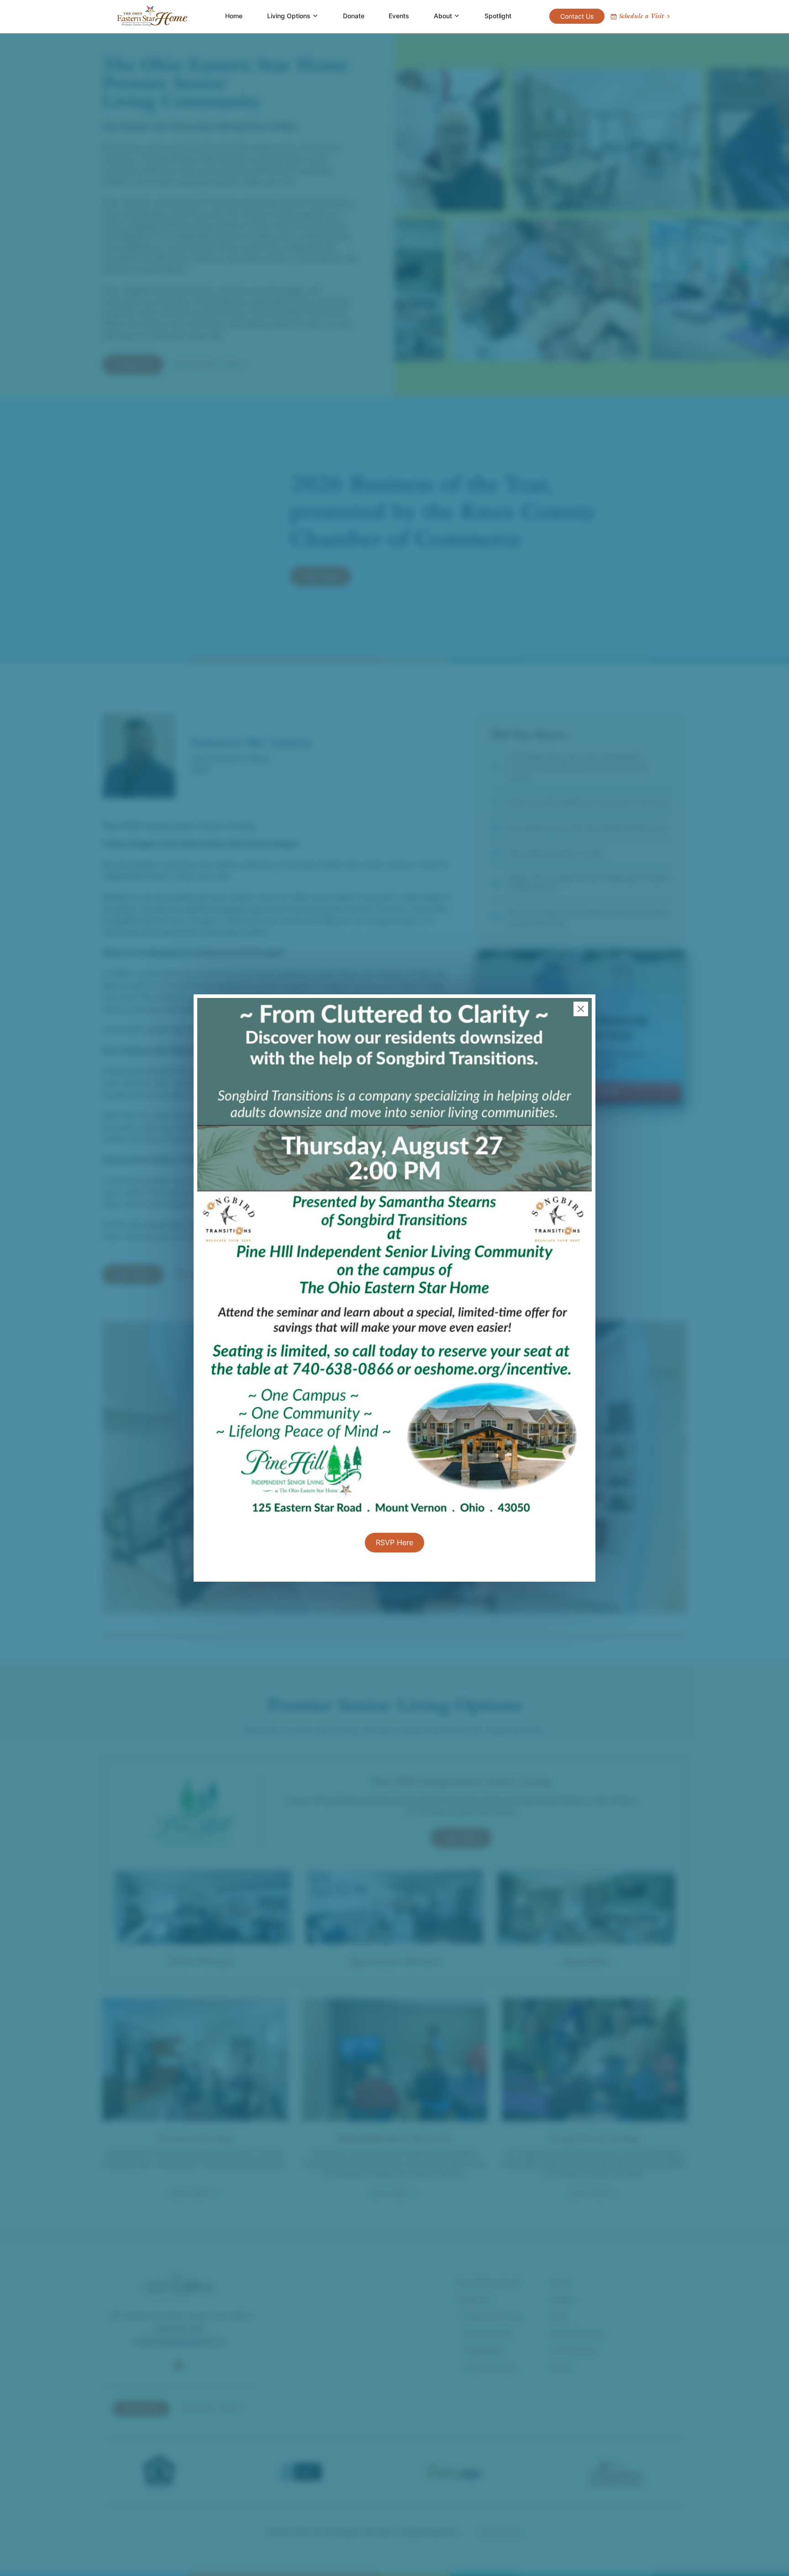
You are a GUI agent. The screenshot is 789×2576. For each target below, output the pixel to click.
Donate (354, 16)
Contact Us (577, 16)
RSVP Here (394, 1542)
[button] (293, 16)
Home (234, 16)
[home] (152, 16)
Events (399, 16)
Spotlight (498, 16)
